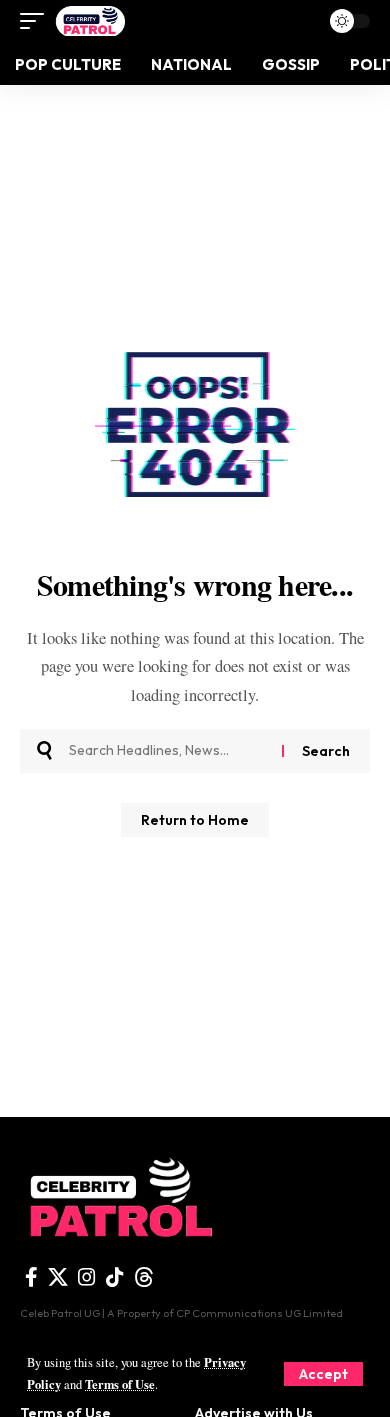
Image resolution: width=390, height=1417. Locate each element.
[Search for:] (168, 751)
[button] (323, 1374)
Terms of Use (120, 1384)
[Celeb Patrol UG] (89, 21)
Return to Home (195, 820)
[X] (58, 1277)
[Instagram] (87, 1277)
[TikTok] (115, 1277)
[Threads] (144, 1277)
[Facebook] (31, 1277)
